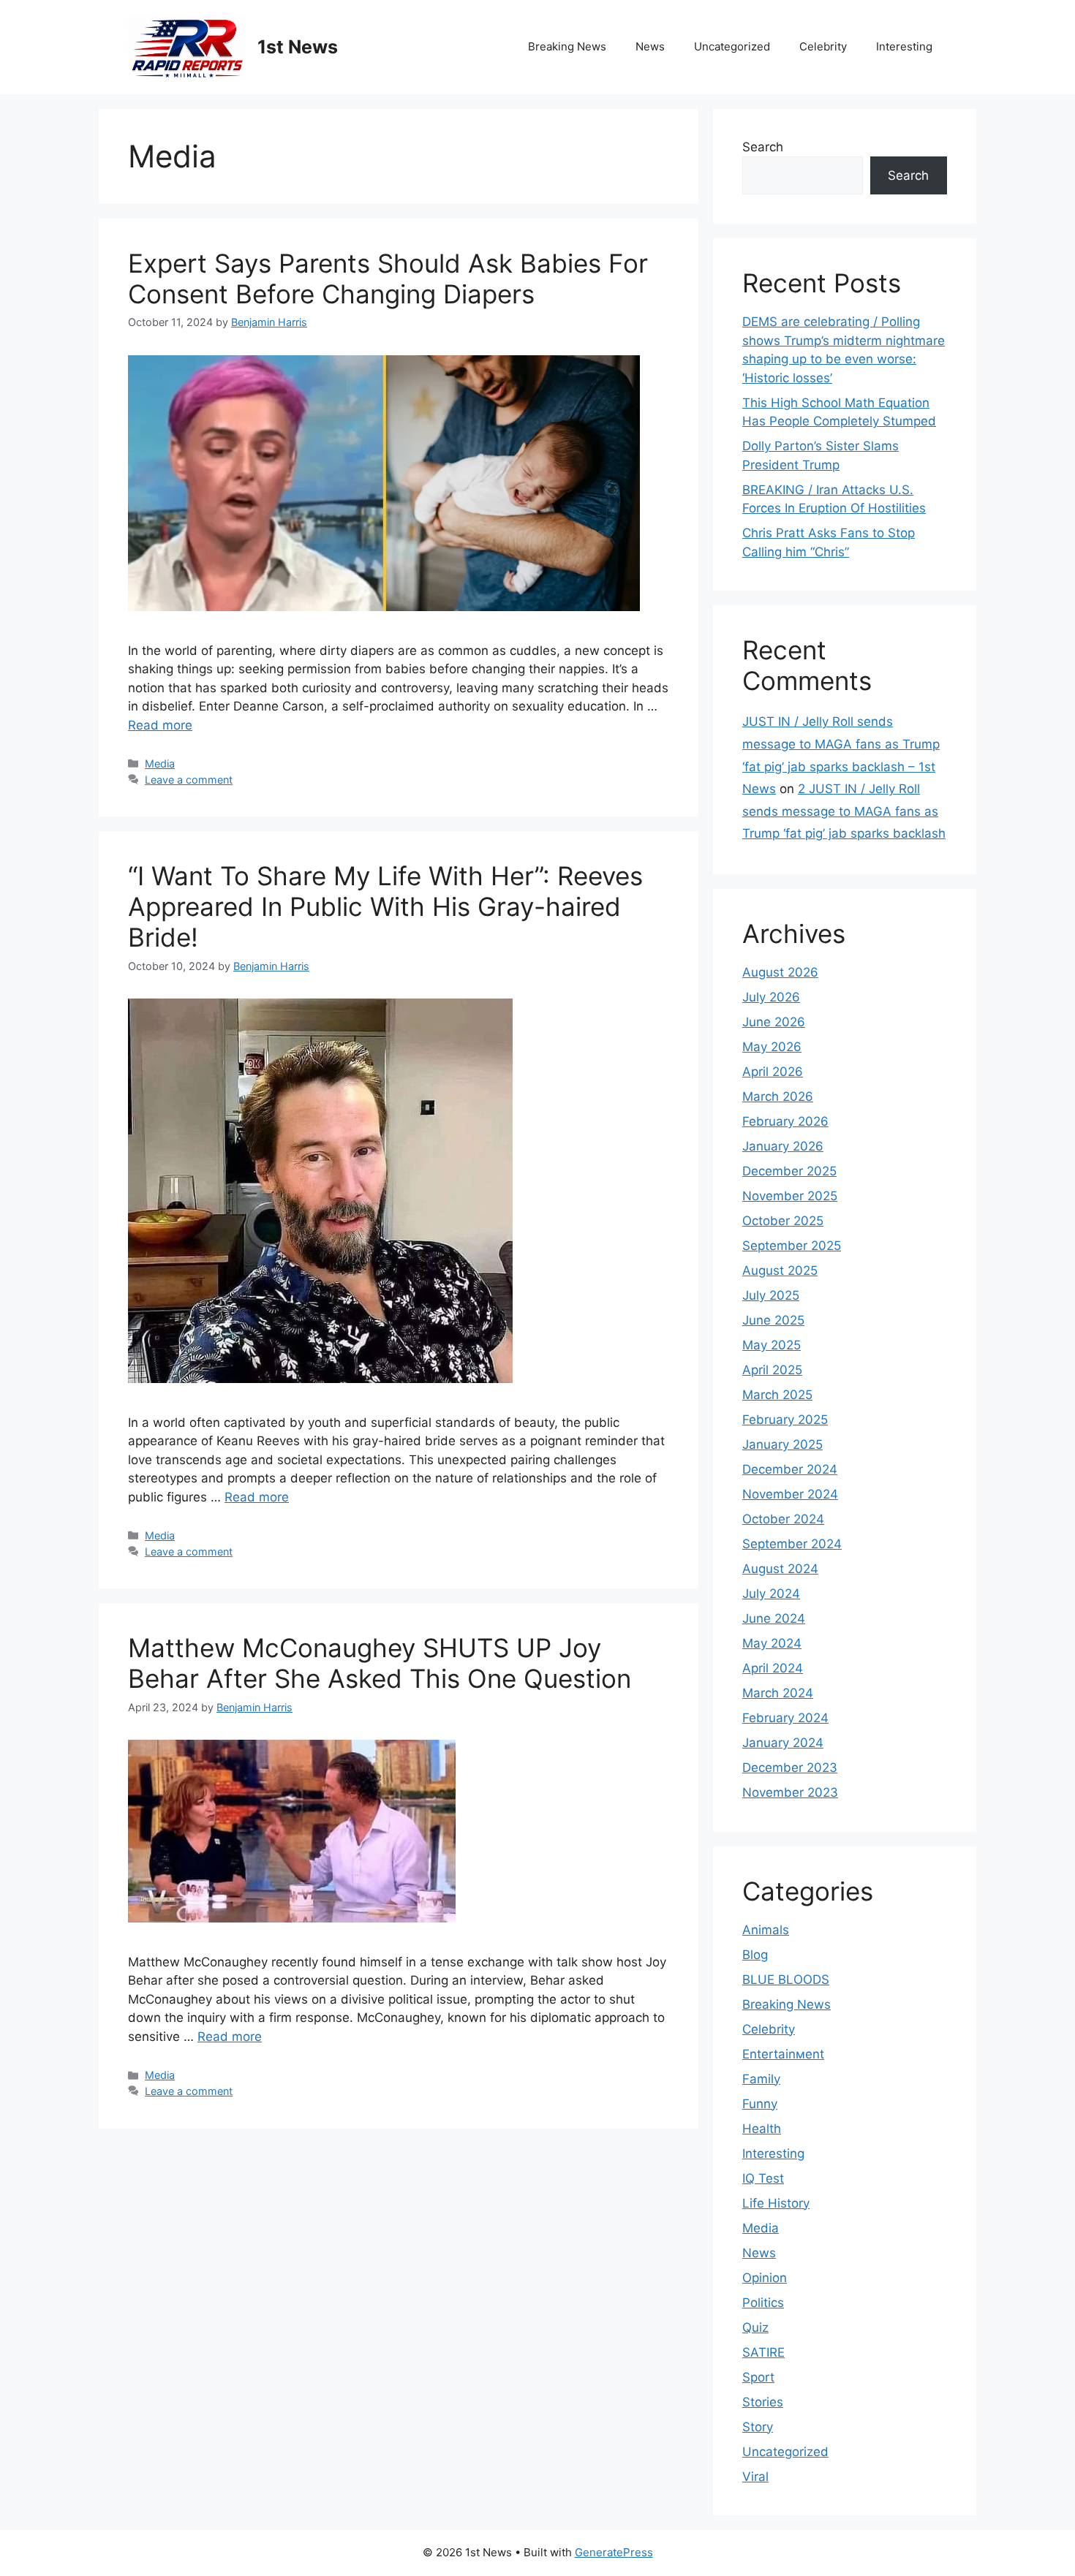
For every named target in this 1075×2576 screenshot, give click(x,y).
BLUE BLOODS (786, 1980)
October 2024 (783, 1519)
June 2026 (774, 1022)
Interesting (904, 46)
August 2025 (780, 1270)
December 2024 (790, 1469)
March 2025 (777, 1395)
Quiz (755, 2327)
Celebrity (823, 46)
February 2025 (785, 1420)
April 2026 (773, 1072)
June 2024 (774, 1618)
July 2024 (771, 1594)
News (650, 46)
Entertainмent (783, 2054)
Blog (755, 1955)
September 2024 (792, 1544)
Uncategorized (732, 46)
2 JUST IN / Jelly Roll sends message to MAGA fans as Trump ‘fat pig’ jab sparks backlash (844, 811)
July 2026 (771, 997)
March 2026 (778, 1096)
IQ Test (763, 2178)
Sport (758, 2377)
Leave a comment (189, 780)
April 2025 (772, 1370)
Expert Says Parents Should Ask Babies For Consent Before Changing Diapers (388, 279)
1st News (298, 47)
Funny (760, 2104)
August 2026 (780, 972)
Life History (776, 2203)
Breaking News (567, 46)
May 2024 (772, 1643)
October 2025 (783, 1221)
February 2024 (785, 1718)
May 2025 (772, 1345)
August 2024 (780, 1569)
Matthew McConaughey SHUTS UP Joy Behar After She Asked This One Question (380, 1663)
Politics (763, 2303)
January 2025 (782, 1444)
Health (762, 2129)
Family (761, 2079)
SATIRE (763, 2352)
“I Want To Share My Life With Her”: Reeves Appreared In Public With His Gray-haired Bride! (385, 906)
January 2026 (783, 1146)
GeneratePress (614, 2552)
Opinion (765, 2278)
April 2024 (773, 1668)
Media (160, 764)
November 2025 (790, 1196)
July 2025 (771, 1295)
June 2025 (773, 1320)
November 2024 (790, 1494)
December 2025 (789, 1171)
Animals (766, 1930)
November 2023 (790, 1792)
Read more (160, 725)
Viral (755, 2477)
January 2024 (783, 1743)
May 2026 (772, 1047)
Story (758, 2427)
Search (763, 147)
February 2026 (785, 1121)
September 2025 (792, 1246)
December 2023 (790, 1768)
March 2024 (778, 1693)
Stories (763, 2402)
